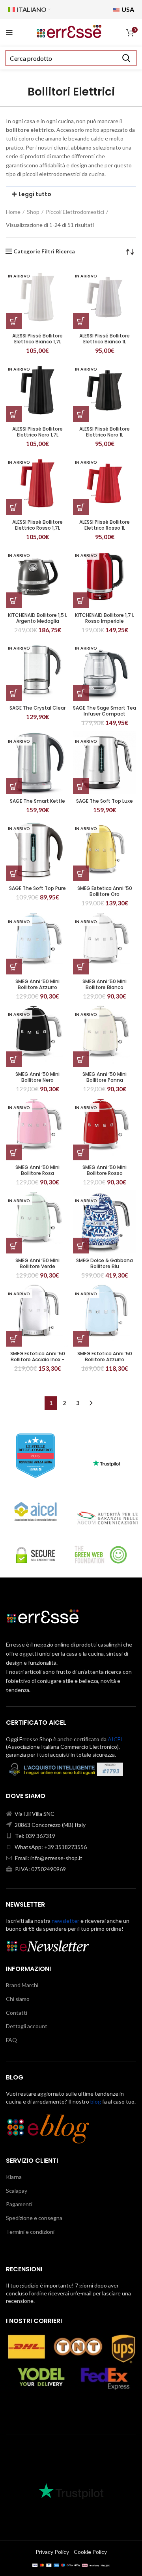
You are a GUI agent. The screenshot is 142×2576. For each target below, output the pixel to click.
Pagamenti (19, 2204)
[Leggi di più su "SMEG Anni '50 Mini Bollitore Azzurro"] (14, 967)
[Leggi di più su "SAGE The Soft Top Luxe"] (81, 786)
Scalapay (17, 2191)
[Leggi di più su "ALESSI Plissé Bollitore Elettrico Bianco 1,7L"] (14, 321)
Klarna (14, 2177)
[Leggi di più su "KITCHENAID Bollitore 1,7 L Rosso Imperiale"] (81, 600)
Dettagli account (27, 2026)
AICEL (116, 1739)
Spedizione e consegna (34, 2218)
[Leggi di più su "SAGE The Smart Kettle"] (14, 786)
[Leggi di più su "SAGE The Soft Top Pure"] (14, 873)
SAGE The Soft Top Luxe (105, 801)
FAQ (11, 2040)
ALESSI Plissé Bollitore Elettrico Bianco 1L (105, 339)
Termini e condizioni (30, 2232)
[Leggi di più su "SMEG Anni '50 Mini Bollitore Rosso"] (81, 1152)
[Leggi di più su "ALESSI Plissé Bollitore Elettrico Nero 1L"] (81, 414)
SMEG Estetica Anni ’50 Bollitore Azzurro (105, 1356)
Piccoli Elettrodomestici (75, 212)
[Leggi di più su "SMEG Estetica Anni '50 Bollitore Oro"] (81, 873)
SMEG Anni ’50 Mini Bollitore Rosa (37, 1170)
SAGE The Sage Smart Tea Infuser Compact (105, 711)
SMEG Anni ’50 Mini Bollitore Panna (105, 1077)
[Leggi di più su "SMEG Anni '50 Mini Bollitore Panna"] (81, 1059)
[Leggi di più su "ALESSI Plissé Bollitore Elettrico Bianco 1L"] (81, 321)
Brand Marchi (22, 1985)
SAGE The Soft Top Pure (37, 888)
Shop (33, 212)
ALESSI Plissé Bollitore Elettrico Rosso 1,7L (37, 525)
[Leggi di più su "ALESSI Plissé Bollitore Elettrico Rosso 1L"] (81, 507)
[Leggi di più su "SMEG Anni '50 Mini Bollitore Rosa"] (14, 1152)
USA (127, 9)
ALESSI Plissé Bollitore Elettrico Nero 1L (105, 432)
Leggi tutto (35, 194)
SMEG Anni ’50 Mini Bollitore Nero (37, 1077)
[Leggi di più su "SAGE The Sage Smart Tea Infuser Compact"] (81, 693)
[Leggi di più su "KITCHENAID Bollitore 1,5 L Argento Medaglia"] (14, 600)
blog (96, 2101)
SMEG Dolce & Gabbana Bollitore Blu (105, 1263)
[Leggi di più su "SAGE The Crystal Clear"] (14, 693)
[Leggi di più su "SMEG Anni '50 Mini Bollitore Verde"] (14, 1246)
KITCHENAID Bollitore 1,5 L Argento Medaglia (37, 618)
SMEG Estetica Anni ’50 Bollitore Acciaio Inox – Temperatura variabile (38, 1359)
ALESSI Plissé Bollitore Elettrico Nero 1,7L (37, 432)
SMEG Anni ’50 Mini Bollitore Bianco (105, 984)
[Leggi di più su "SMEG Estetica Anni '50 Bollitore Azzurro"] (81, 1339)
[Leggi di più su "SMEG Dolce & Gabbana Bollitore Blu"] (81, 1246)
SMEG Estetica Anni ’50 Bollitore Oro (105, 891)
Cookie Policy (90, 2552)
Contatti (17, 2013)
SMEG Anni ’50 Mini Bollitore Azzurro (37, 984)
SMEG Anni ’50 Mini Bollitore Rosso (105, 1170)
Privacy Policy (52, 2552)
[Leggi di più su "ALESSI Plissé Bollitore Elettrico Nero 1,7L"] (14, 414)
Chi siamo (18, 1999)
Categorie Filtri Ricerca (44, 251)
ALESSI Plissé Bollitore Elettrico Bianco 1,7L (37, 339)
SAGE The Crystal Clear (37, 708)
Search (126, 58)
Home (13, 212)
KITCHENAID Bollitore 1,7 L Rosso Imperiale (105, 618)
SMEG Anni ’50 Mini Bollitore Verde (37, 1263)
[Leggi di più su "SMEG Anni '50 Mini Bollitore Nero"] (14, 1059)
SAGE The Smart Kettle (37, 801)
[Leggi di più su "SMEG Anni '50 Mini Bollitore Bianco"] (81, 967)
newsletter (65, 1921)
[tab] (71, 194)
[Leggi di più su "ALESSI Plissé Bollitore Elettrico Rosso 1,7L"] (14, 507)
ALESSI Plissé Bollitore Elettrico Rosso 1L (105, 525)
